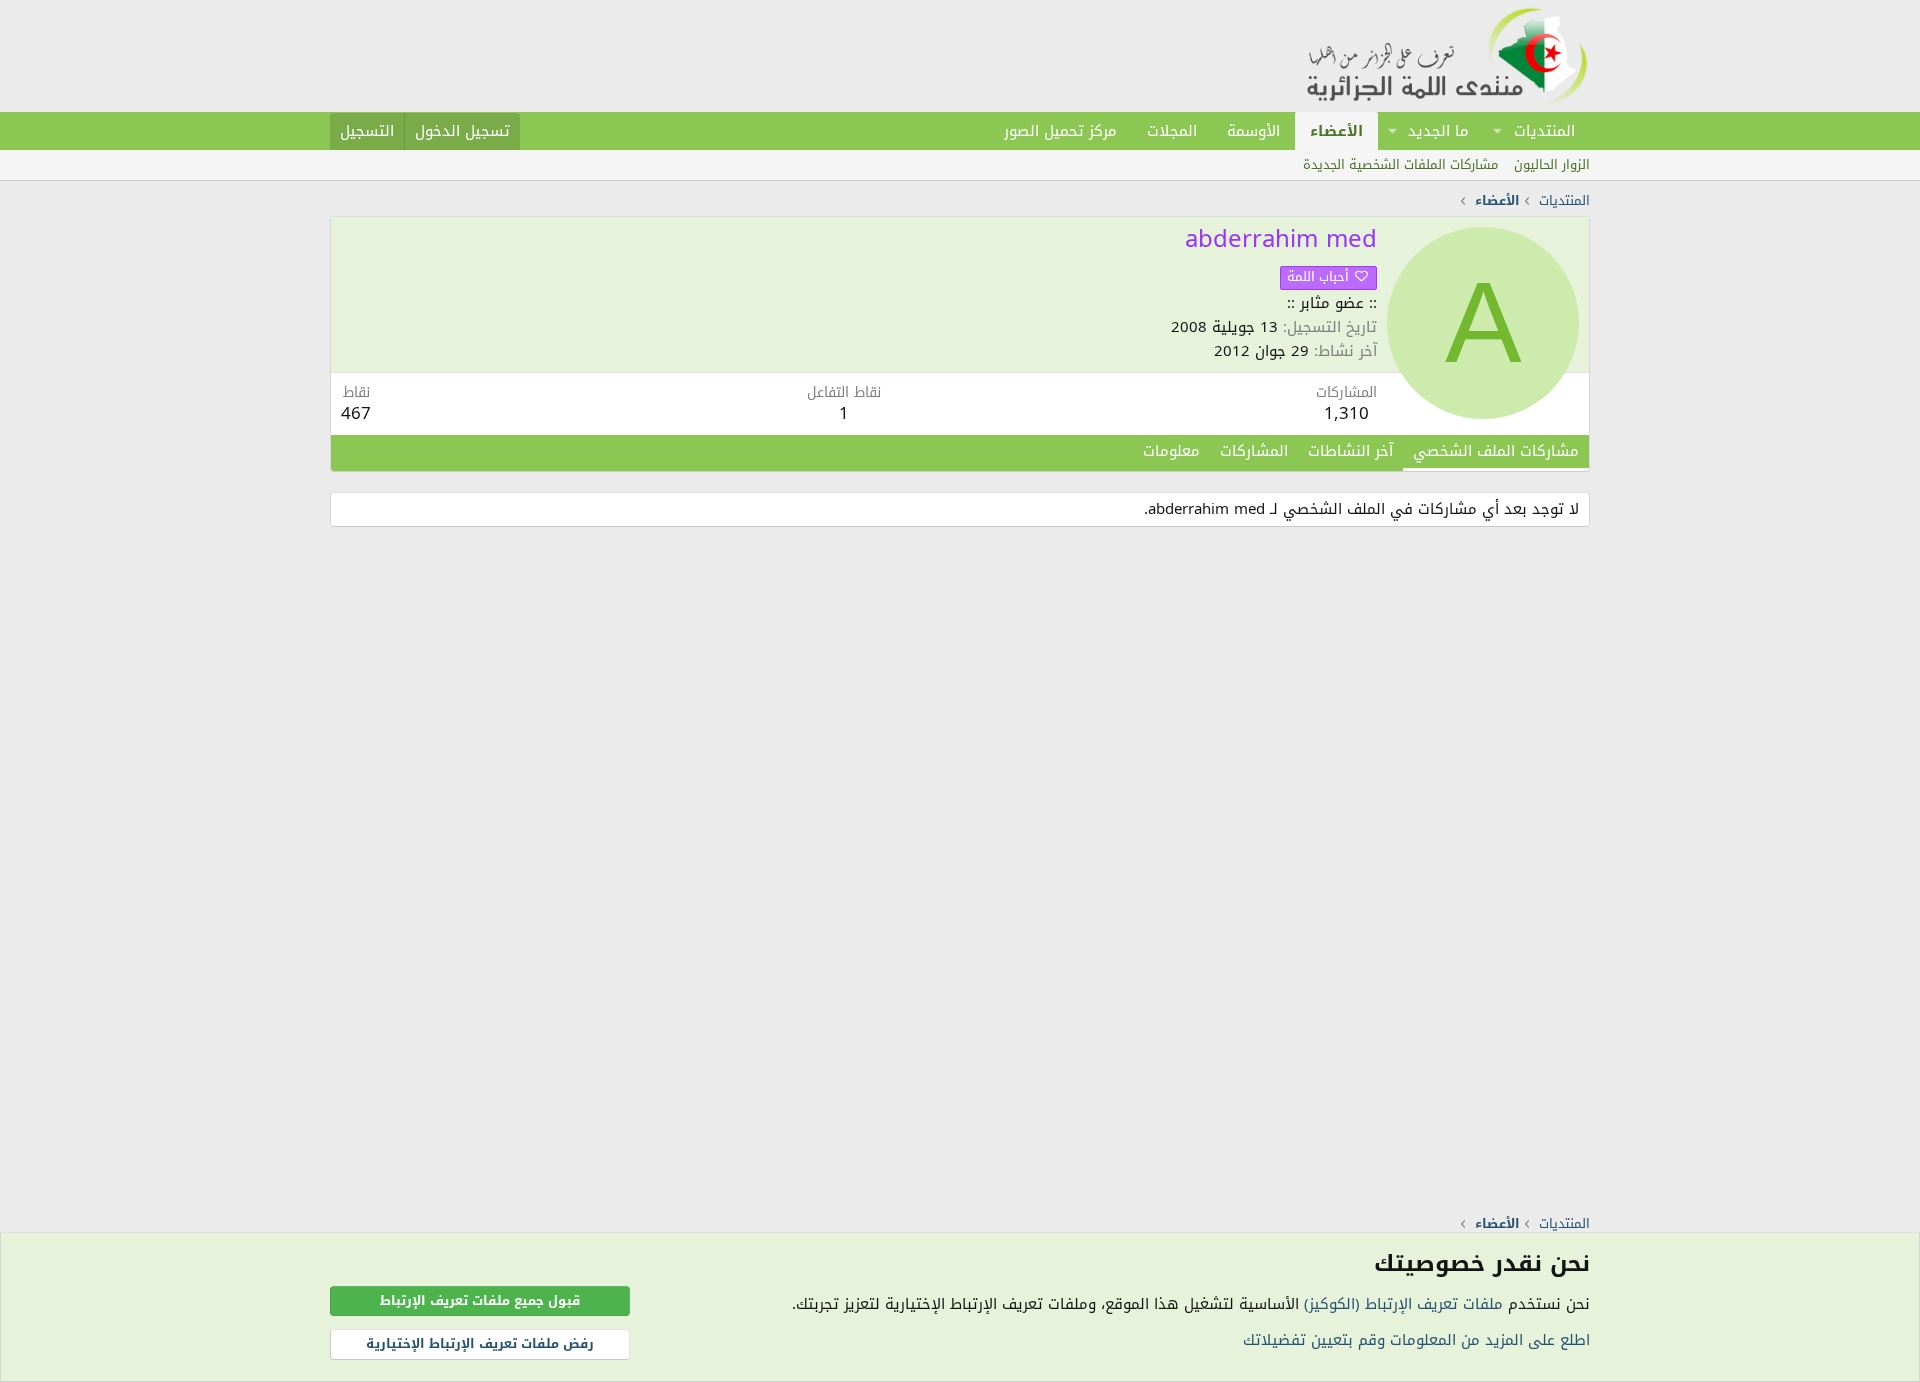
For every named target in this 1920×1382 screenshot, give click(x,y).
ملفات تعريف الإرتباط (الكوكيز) (1403, 1304)
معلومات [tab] (1171, 451)
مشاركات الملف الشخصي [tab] (1496, 451)
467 (356, 413)
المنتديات (1544, 131)
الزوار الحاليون (1552, 164)
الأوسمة (1253, 131)
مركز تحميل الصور (1060, 131)
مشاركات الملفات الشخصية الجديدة (1400, 164)
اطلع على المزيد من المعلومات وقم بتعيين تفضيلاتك (1416, 1340)
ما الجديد (1438, 131)
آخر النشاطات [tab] (1350, 451)
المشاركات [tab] (1254, 451)
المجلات (1172, 131)
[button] (1498, 131)
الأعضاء (1336, 131)
